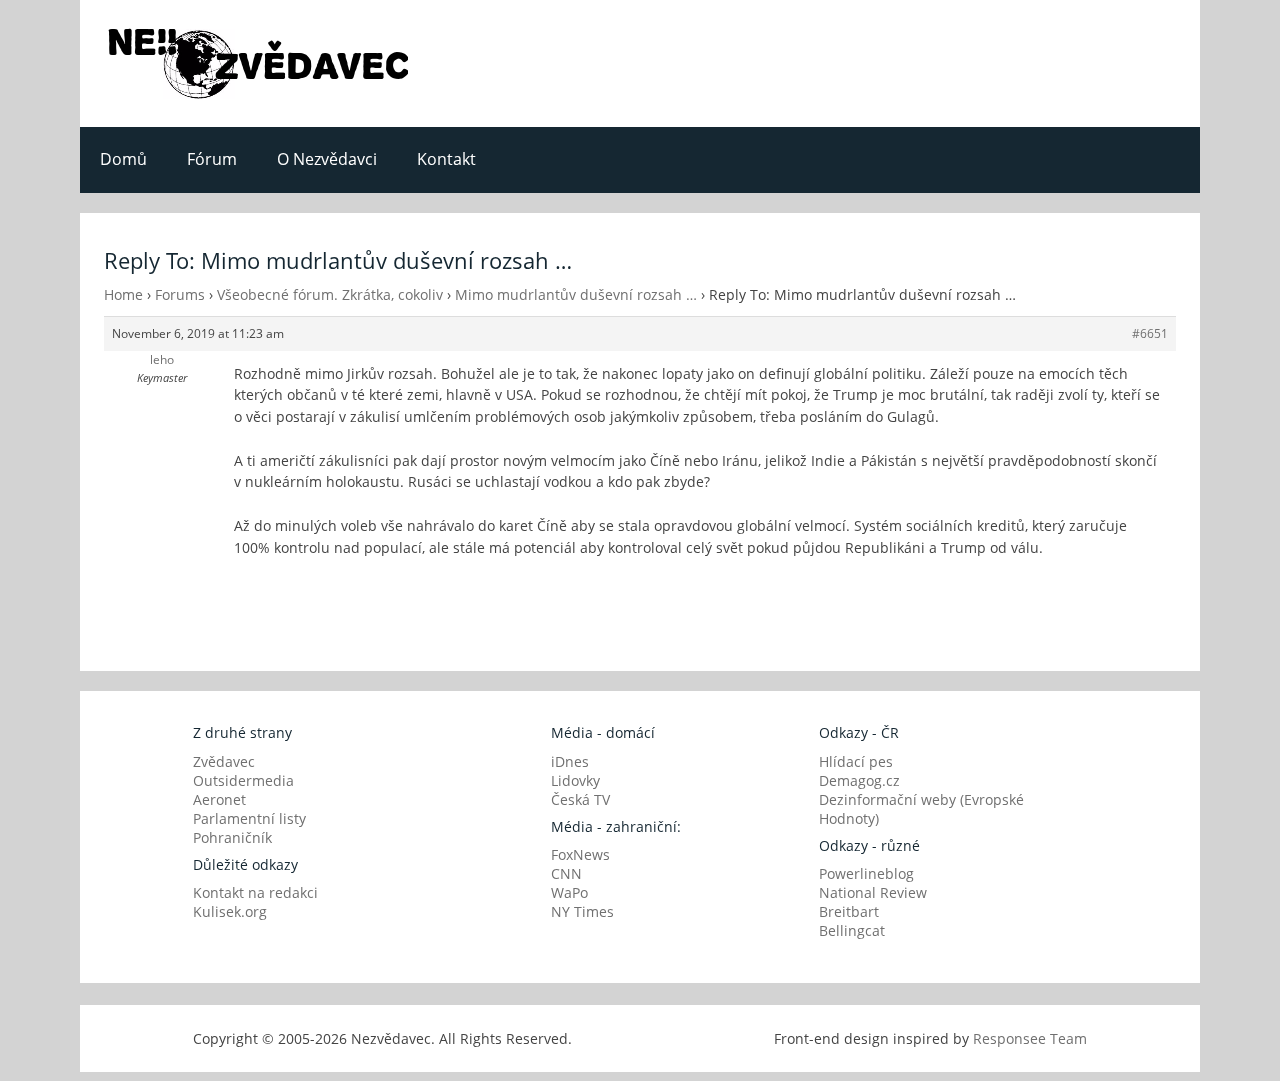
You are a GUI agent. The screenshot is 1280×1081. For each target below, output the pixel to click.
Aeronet (219, 799)
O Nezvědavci (327, 159)
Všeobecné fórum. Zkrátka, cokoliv (330, 294)
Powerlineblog (866, 873)
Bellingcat (852, 930)
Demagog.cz (859, 780)
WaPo (569, 892)
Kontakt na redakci (255, 892)
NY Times (582, 911)
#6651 (1150, 333)
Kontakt (446, 159)
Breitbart (849, 911)
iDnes (570, 761)
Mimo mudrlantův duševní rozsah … (576, 294)
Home (123, 294)
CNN (566, 873)
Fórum (212, 159)
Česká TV (580, 799)
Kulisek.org (230, 911)
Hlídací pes (856, 761)
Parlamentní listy (249, 818)
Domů (123, 159)
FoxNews (580, 854)
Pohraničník (232, 837)
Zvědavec (224, 761)
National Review (873, 892)
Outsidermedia (243, 780)
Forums (180, 294)
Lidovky (575, 780)
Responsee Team (1030, 1038)
